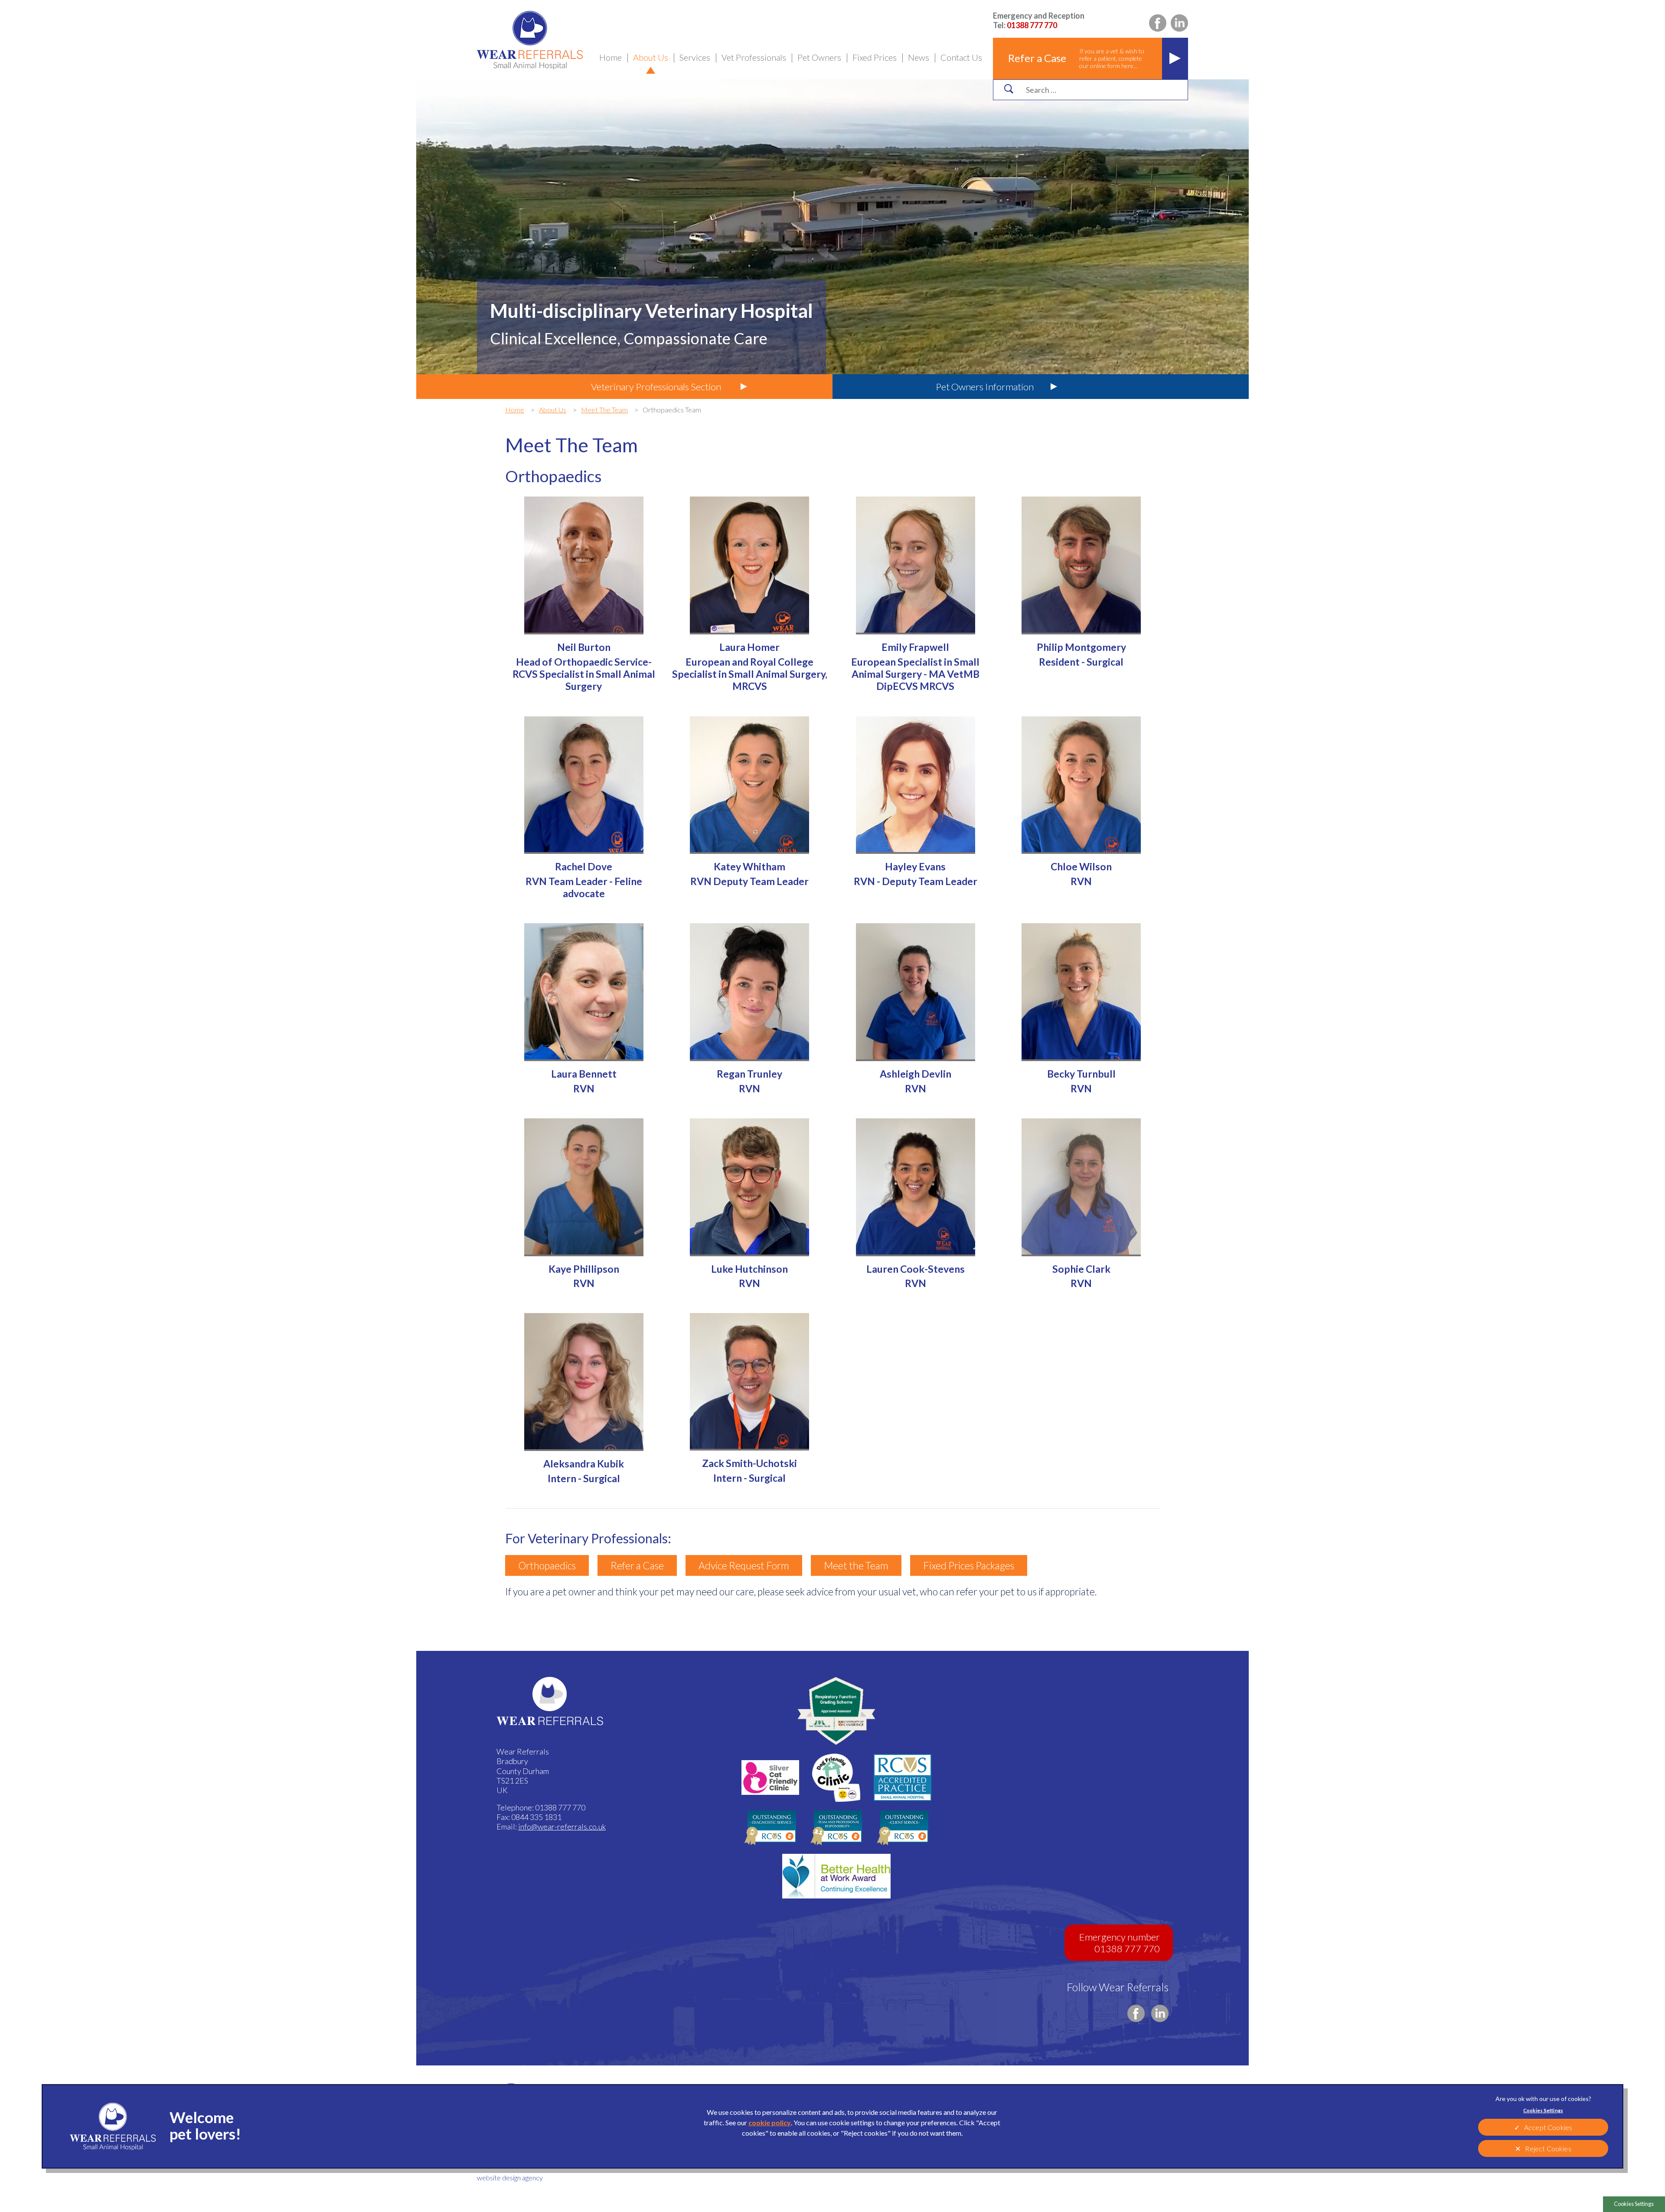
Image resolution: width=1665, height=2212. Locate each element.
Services (695, 57)
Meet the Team (856, 1565)
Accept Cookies (1548, 2127)
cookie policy (770, 2122)
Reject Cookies (1548, 2148)
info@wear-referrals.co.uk (562, 1826)
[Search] (1009, 89)
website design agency (510, 2178)
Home (610, 57)
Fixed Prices (875, 57)
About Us (651, 57)
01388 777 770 (1039, 20)
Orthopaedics (547, 1565)
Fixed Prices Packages (969, 1565)
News (919, 57)
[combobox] (1098, 90)
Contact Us (961, 57)
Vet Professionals (754, 57)
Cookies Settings (1634, 2204)
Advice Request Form (744, 1565)
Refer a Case (637, 1565)
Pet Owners (819, 57)
